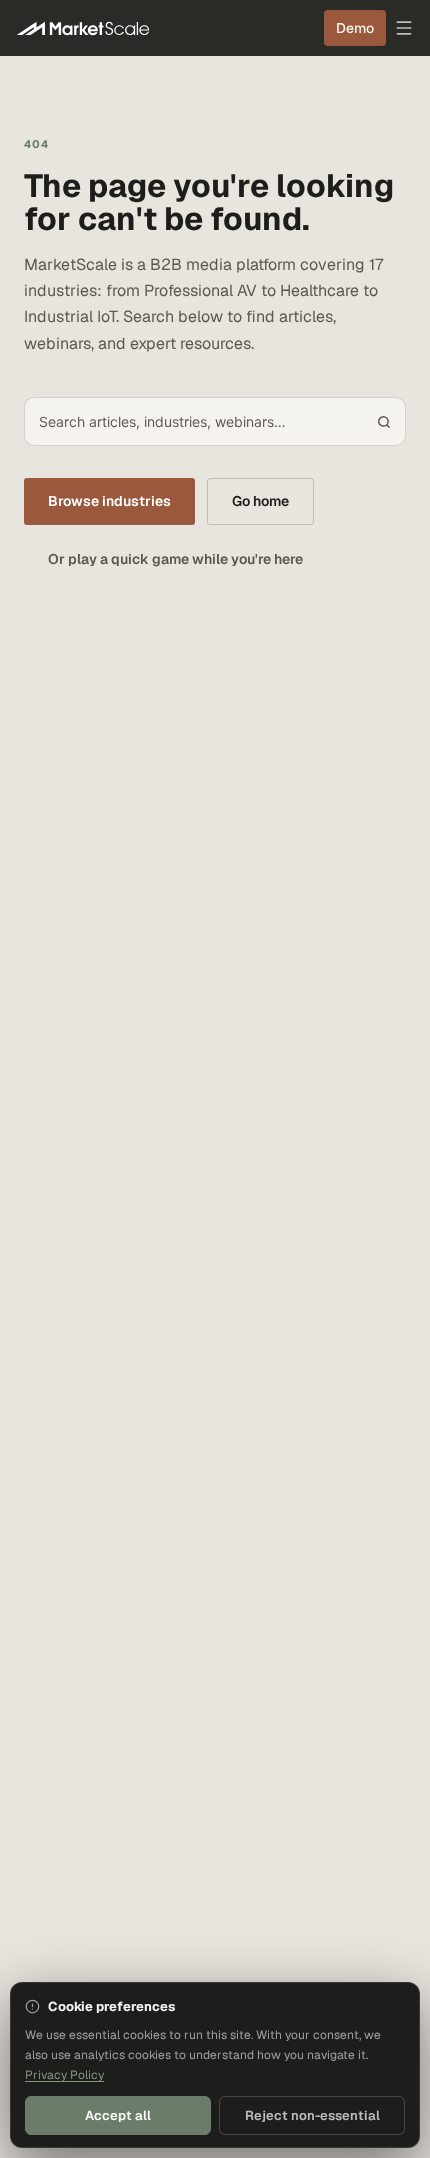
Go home (260, 501)
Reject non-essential (312, 2115)
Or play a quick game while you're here (175, 559)
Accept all (118, 2115)
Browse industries (109, 501)
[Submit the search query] (384, 422)
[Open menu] (404, 28)
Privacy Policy (64, 2075)
